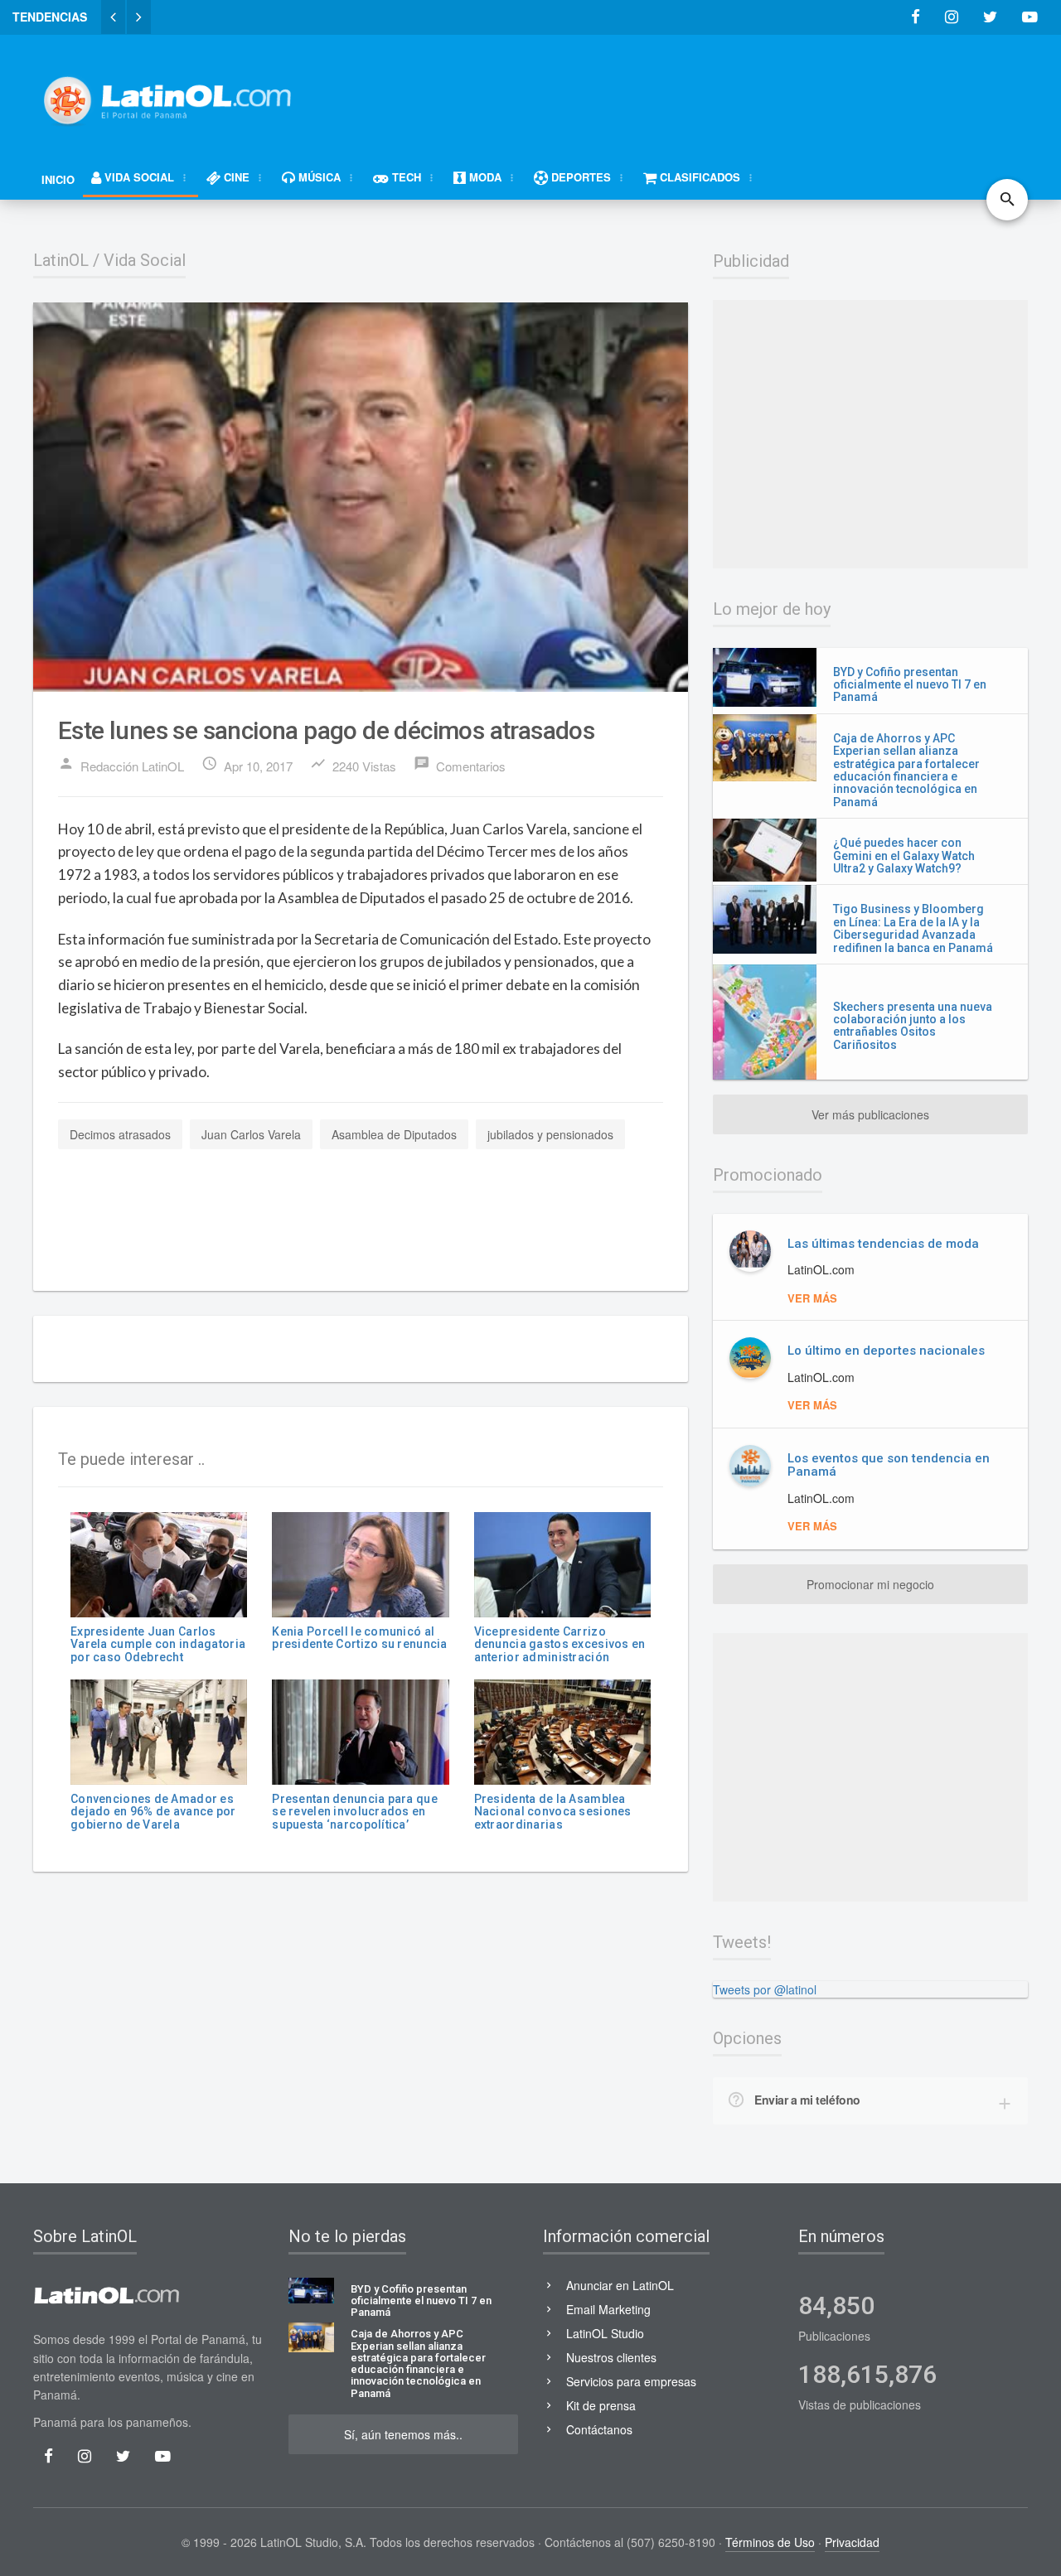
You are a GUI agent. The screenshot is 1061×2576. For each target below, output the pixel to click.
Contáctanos (599, 2429)
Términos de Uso (770, 2542)
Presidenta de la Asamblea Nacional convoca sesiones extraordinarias (553, 1812)
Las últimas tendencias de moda (883, 1244)
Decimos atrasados (120, 1134)
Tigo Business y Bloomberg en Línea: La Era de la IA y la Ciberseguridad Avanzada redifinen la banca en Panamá (913, 928)
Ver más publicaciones (870, 1114)
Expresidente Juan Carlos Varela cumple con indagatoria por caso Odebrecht (158, 1644)
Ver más (812, 1298)
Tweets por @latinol (765, 1989)
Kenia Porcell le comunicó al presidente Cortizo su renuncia (359, 1638)
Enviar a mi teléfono (807, 2100)
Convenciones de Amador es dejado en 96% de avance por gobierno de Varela (153, 1812)
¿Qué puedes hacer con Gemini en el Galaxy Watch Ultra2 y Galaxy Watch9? (904, 855)
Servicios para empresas (631, 2381)
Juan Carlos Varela (251, 1134)
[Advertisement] (726, 93)
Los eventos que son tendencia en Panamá (889, 1465)
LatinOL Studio (605, 2333)
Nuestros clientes (611, 2357)
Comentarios (460, 765)
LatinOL (61, 260)
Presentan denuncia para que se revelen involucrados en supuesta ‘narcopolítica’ (355, 1812)
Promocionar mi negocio (870, 1584)
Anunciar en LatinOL (620, 2285)
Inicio (58, 179)
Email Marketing (608, 2309)
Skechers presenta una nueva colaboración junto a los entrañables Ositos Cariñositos (913, 1026)
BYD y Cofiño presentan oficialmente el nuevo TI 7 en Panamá (910, 685)
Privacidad (852, 2542)
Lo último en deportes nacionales (886, 1351)
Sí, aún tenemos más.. (403, 2434)
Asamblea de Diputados (394, 1134)
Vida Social (145, 260)
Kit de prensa (601, 2405)
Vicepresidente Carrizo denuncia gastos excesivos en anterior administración (560, 1644)
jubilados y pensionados (550, 1134)
